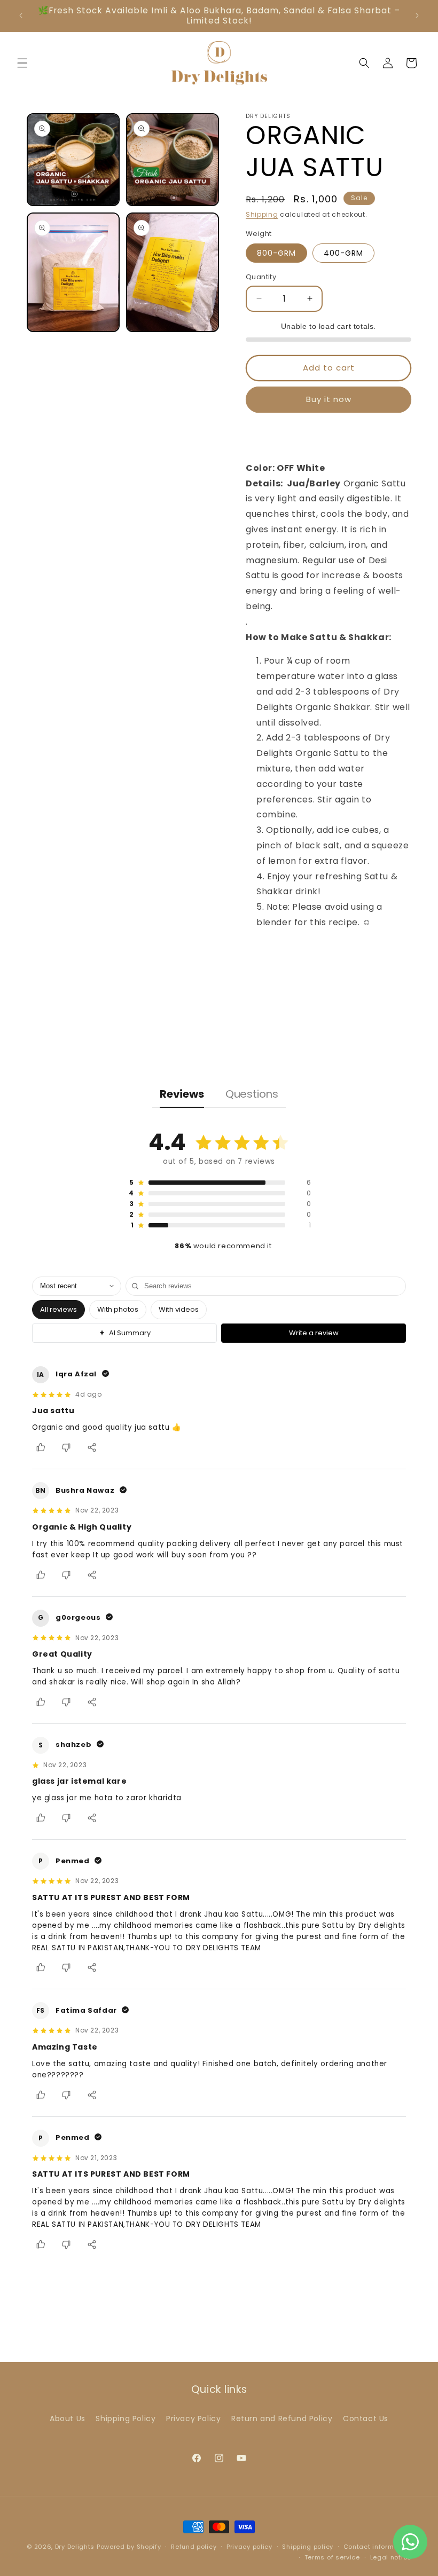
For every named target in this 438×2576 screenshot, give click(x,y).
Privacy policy (249, 2547)
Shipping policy (308, 2547)
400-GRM (343, 253)
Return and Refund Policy (282, 2419)
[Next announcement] (417, 15)
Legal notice (391, 2557)
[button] (22, 63)
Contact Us (366, 2419)
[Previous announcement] (21, 15)
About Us (68, 2419)
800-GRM (276, 253)
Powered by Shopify (129, 2547)
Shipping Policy (126, 2419)
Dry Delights (76, 2547)
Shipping (262, 214)
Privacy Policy (193, 2419)
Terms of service (332, 2557)
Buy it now (329, 399)
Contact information (377, 2547)
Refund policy (194, 2547)
